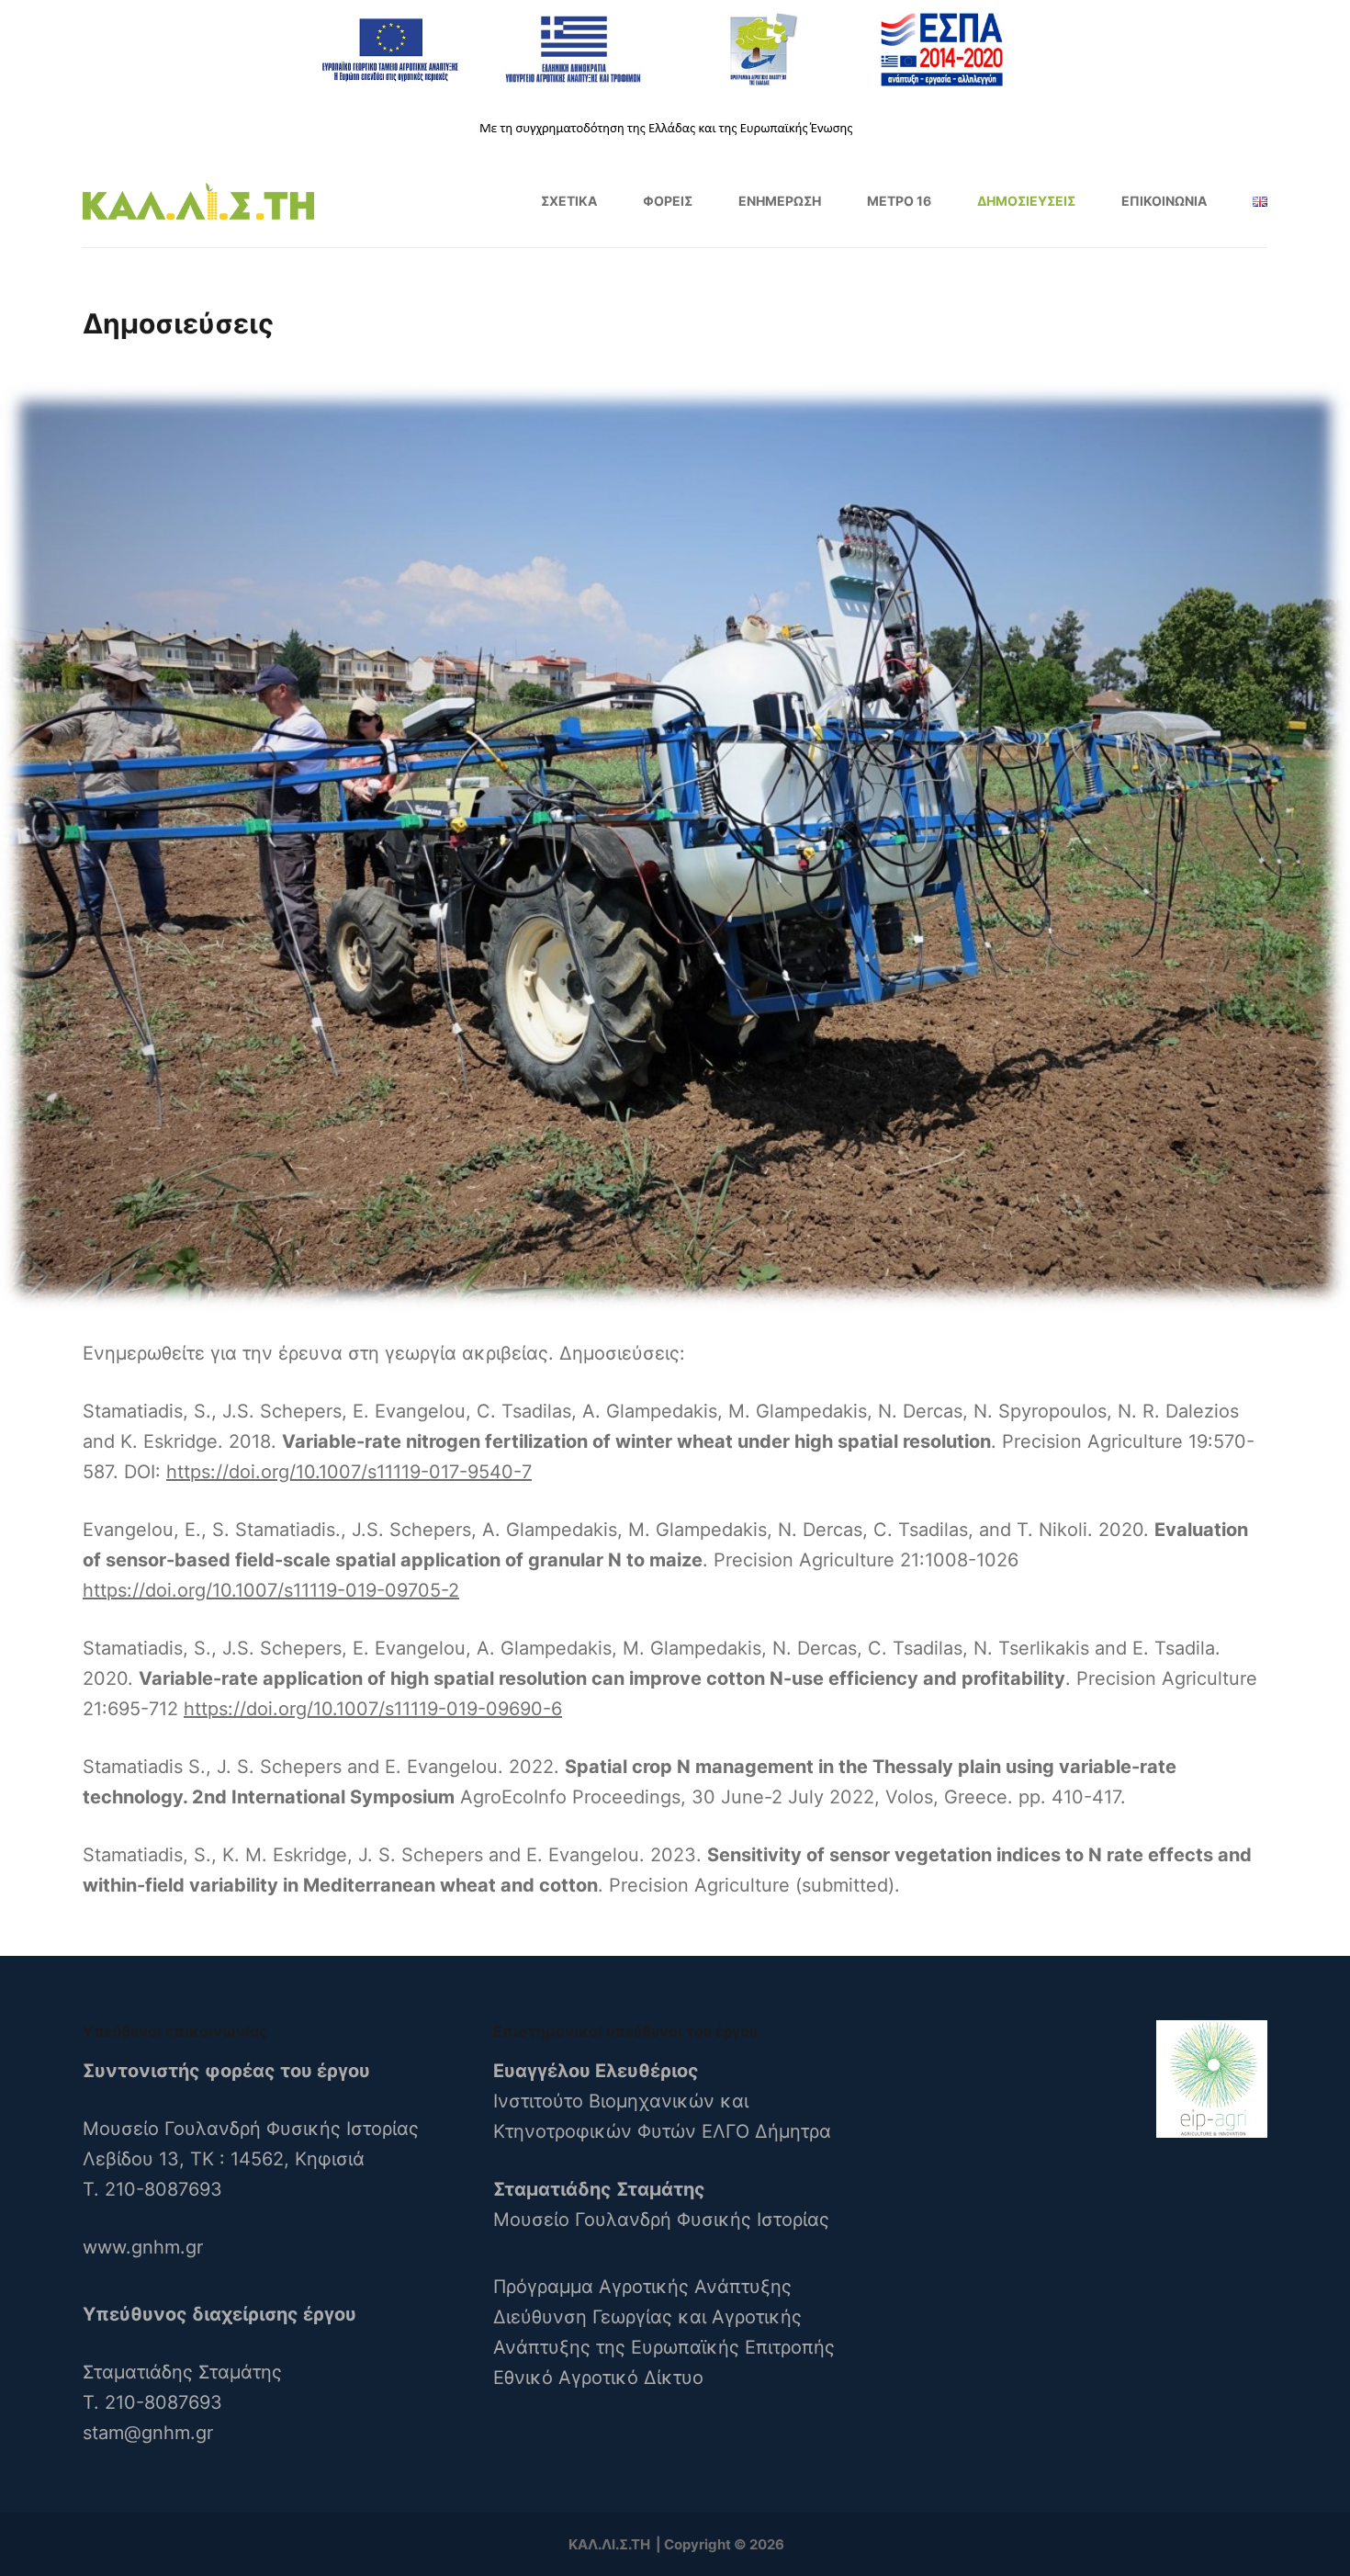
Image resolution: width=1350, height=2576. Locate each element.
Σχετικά (569, 201)
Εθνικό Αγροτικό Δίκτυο (598, 2378)
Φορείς (668, 201)
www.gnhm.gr (143, 2247)
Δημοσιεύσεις (1026, 201)
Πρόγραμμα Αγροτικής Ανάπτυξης (642, 2287)
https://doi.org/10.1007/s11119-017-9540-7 (349, 1472)
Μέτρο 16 (899, 201)
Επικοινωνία (1164, 201)
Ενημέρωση (780, 201)
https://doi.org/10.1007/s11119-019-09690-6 (373, 1709)
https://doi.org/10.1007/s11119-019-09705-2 (271, 1590)
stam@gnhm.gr (148, 2433)
